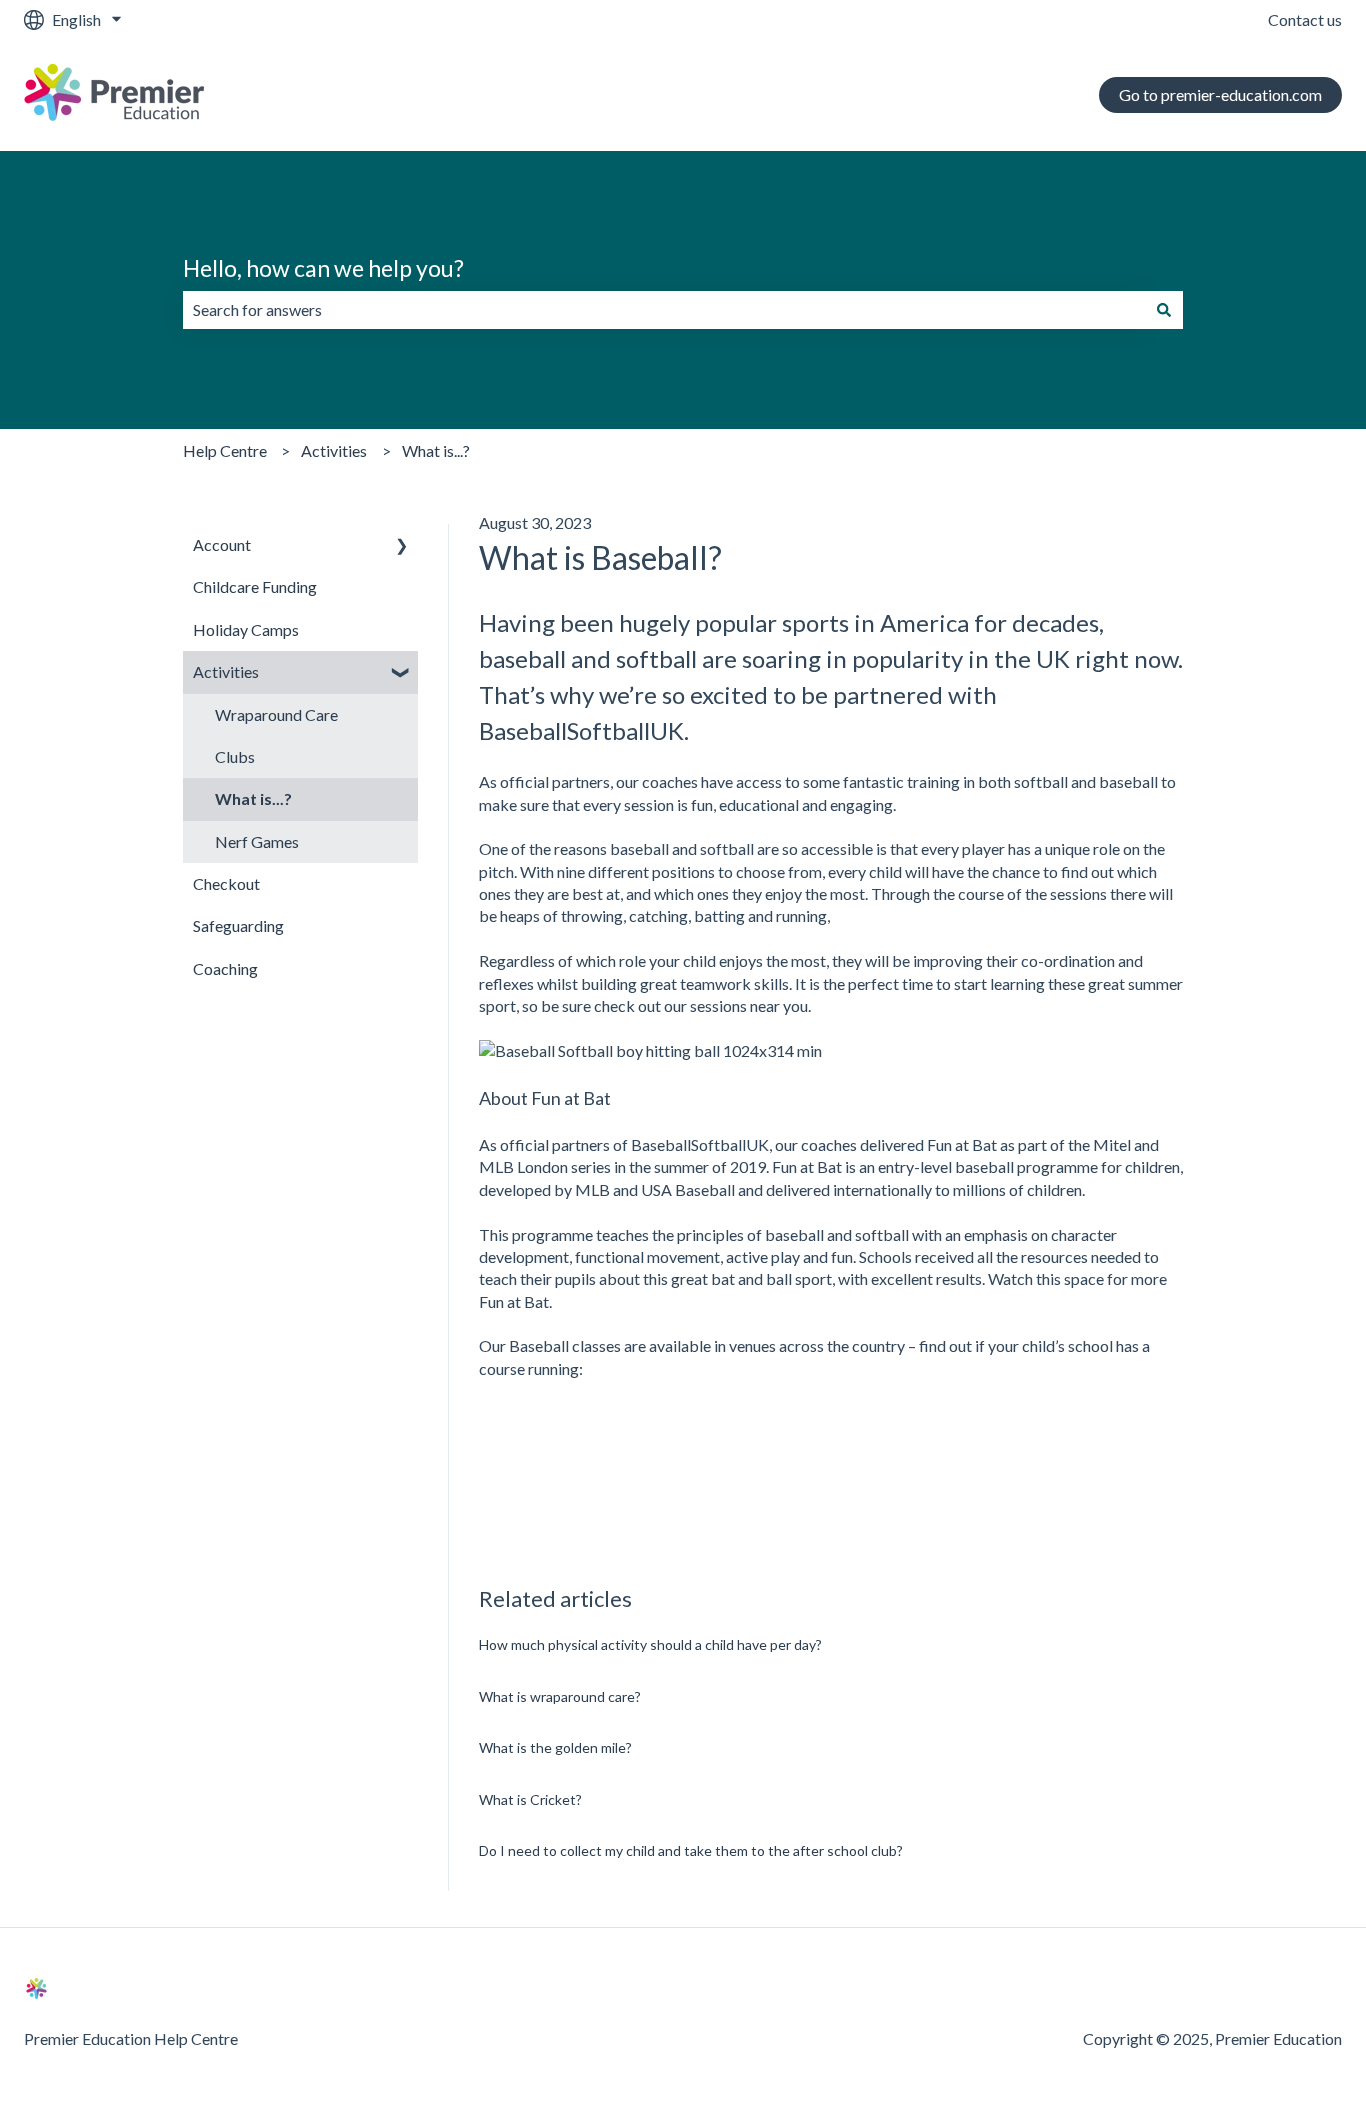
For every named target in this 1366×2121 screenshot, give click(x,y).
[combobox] (664, 310)
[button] (402, 546)
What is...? (436, 450)
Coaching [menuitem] (225, 968)
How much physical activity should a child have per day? (650, 1644)
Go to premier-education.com (1220, 94)
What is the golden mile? (555, 1747)
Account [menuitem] (222, 544)
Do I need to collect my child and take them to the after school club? (691, 1850)
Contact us (1305, 19)
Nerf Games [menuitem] (257, 841)
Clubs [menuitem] (235, 756)
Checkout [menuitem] (226, 883)
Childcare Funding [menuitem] (255, 586)
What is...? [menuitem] (253, 798)
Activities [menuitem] (226, 671)
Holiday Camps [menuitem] (246, 629)
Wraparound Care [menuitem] (276, 714)
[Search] (1164, 310)
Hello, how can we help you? (323, 268)
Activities (334, 450)
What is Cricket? (530, 1799)
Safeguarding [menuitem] (238, 925)
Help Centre (225, 450)
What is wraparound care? (560, 1696)
